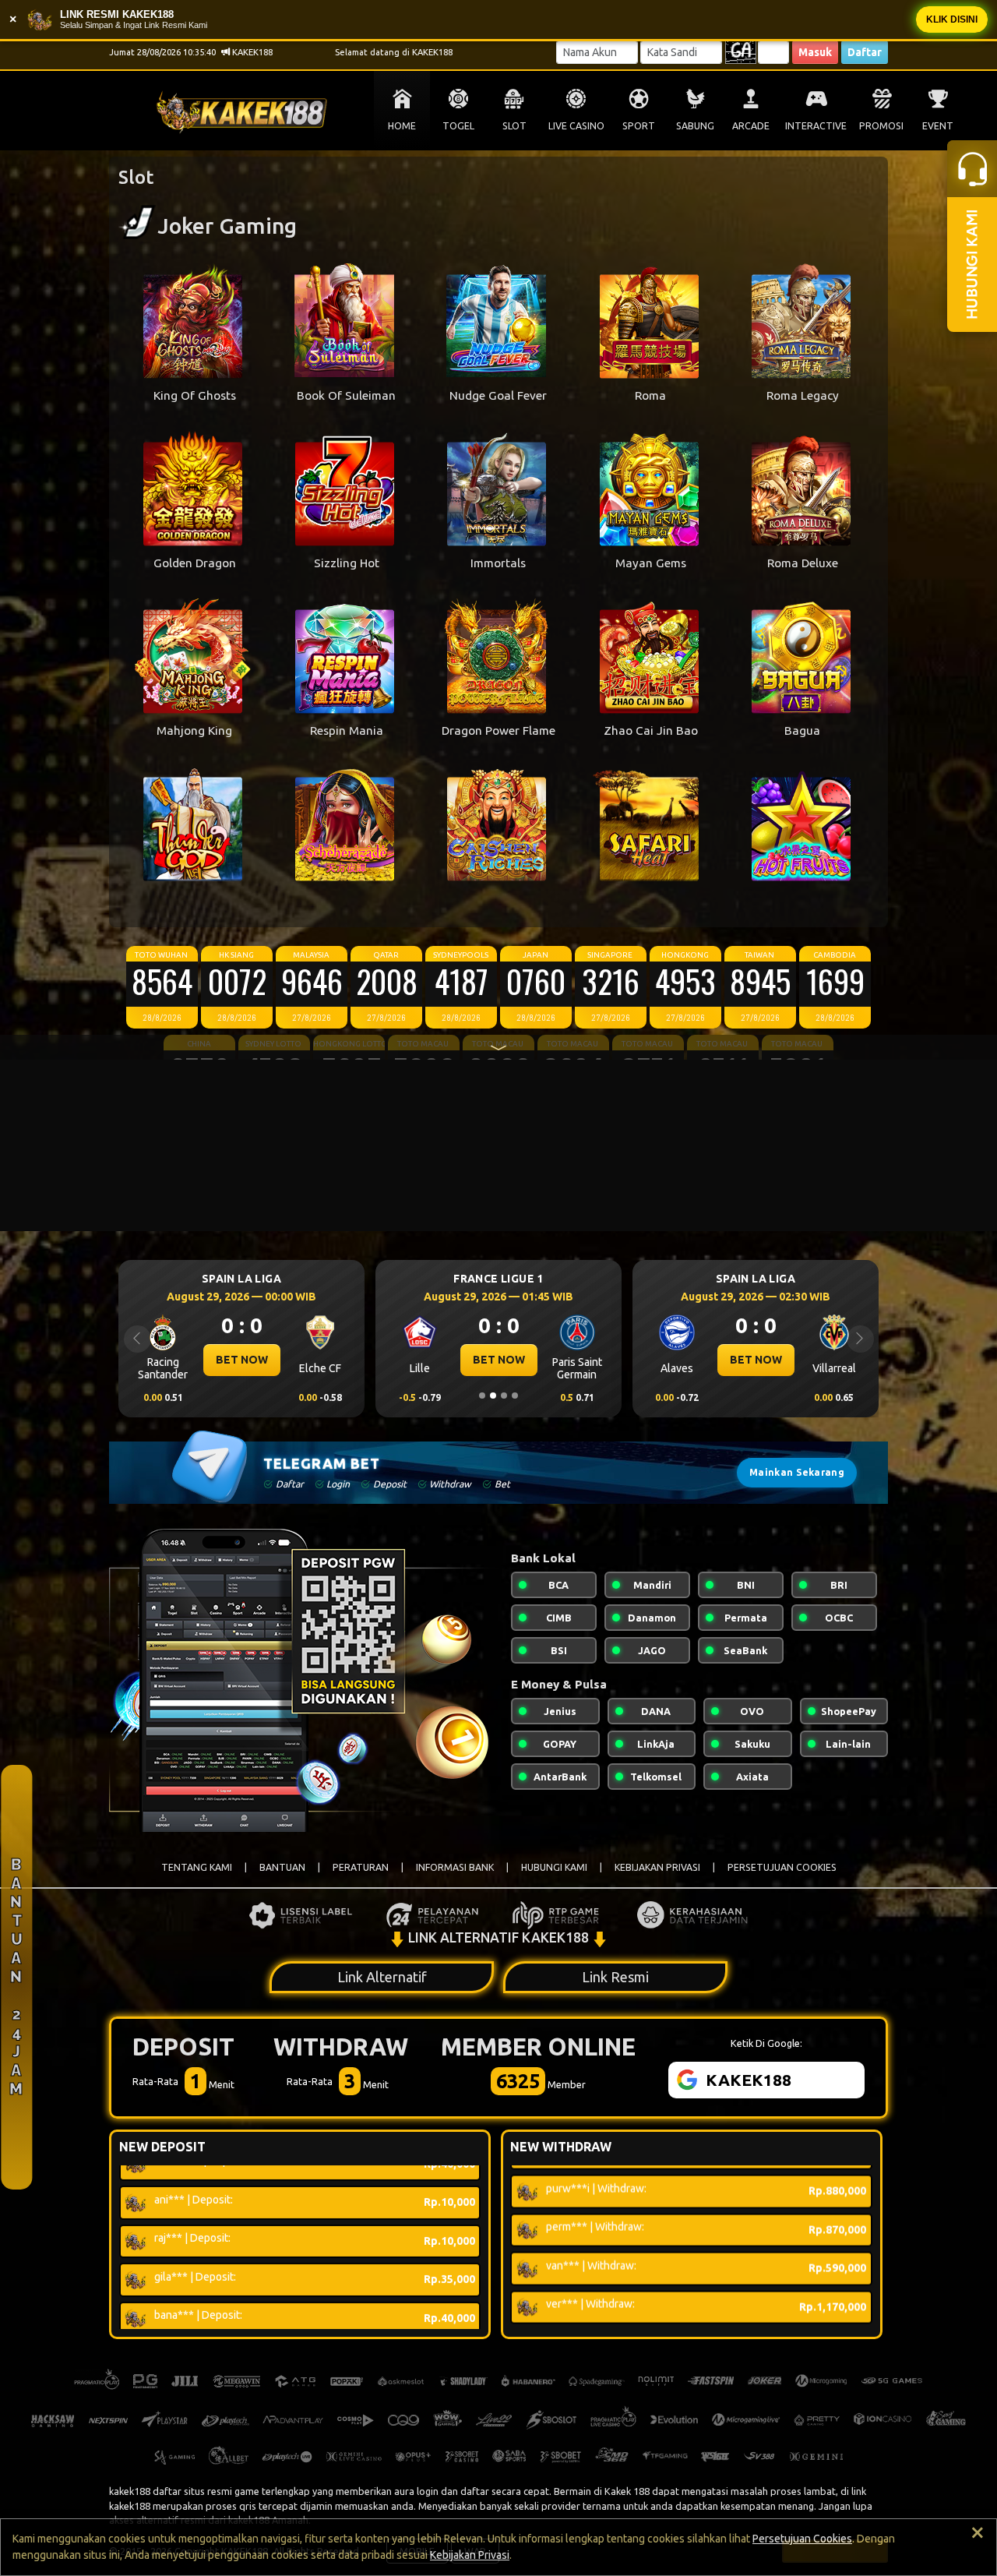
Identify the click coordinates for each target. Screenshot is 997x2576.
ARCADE (751, 126)
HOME (402, 126)
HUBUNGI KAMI (554, 1867)
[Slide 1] (482, 1396)
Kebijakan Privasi (470, 2555)
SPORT (639, 126)
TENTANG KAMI (197, 1867)
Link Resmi (615, 1977)
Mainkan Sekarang (797, 1472)
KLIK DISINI (952, 19)
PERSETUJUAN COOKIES (782, 1867)
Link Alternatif (382, 1977)
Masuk (815, 52)
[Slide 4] (515, 1396)
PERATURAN (361, 1867)
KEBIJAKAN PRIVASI (657, 1867)
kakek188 (130, 2491)
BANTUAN (282, 1867)
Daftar (865, 52)
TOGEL (458, 126)
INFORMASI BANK (455, 1867)
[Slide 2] (493, 1396)
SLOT (514, 126)
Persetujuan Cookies (802, 2539)
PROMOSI (881, 126)
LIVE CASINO (576, 126)
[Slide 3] (504, 1396)
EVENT (938, 126)
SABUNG (695, 126)
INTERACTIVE (816, 126)
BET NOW (242, 1360)
